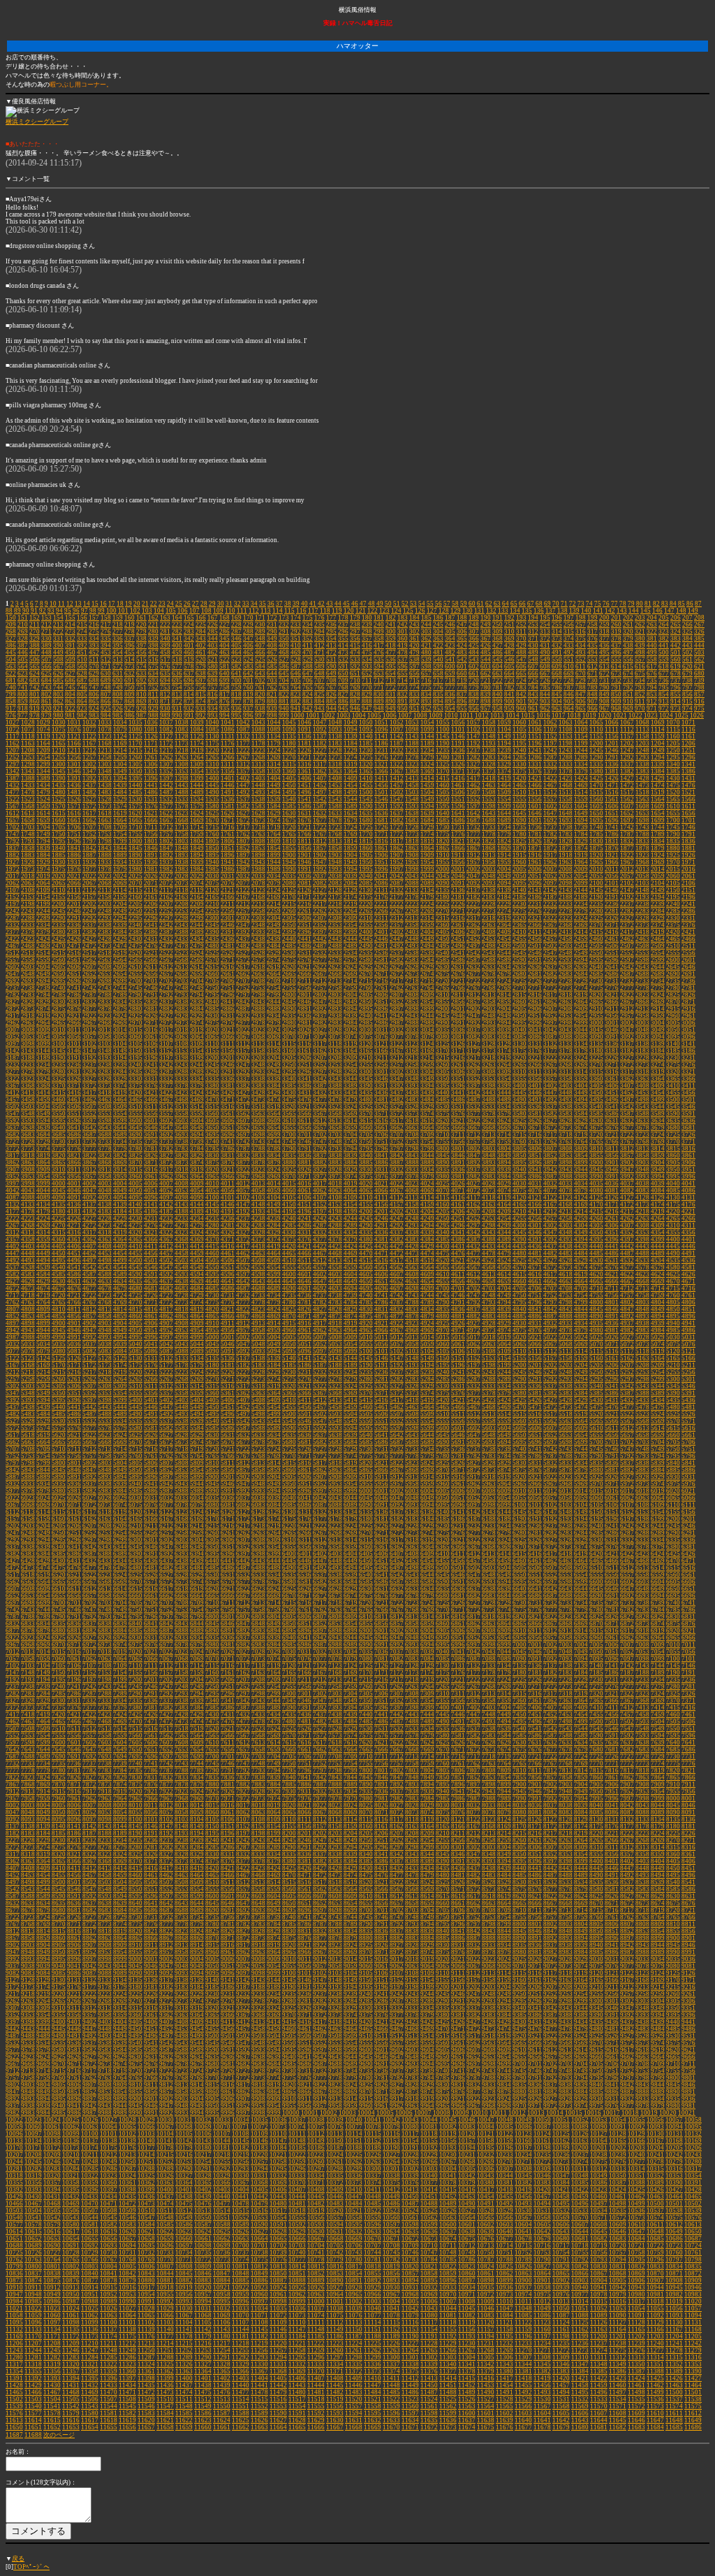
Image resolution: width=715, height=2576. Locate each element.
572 (118, 667)
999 (284, 715)
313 (545, 632)
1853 (258, 848)
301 (403, 632)
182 (391, 618)
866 (106, 701)
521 (213, 660)
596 (403, 667)
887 (355, 701)
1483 (105, 792)
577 (177, 667)
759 (236, 687)
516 (153, 660)
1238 (489, 750)
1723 (335, 827)
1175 (212, 743)
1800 (135, 841)
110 (230, 611)
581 (224, 667)
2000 (443, 869)
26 (187, 604)
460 (189, 653)
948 (379, 708)
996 (248, 715)
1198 (566, 743)
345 (224, 639)
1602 (550, 806)
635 (165, 674)
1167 (89, 743)
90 (26, 611)
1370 (443, 771)
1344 (43, 771)
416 (367, 646)
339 (153, 639)
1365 (366, 771)
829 (367, 694)
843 (533, 694)
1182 (320, 743)
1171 (151, 743)
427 (497, 646)
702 (260, 681)
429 (521, 646)
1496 (304, 792)
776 (438, 687)
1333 (566, 764)
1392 (89, 778)
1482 (89, 792)
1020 (605, 715)
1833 (642, 841)
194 (533, 618)
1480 (59, 792)
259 (604, 625)
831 (391, 694)
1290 (596, 757)
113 (266, 611)
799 (11, 694)
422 (438, 646)
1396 (151, 778)
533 (355, 660)
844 (545, 694)
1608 (642, 806)
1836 (688, 841)
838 (474, 694)
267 (699, 625)
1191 (458, 743)
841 (509, 694)
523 (236, 660)
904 (557, 701)
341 (177, 639)
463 (224, 653)
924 (94, 708)
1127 (166, 736)
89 (17, 611)
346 (236, 639)
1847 (166, 848)
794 (652, 687)
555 (616, 660)
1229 (351, 750)
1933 (105, 862)
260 (616, 625)
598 (426, 667)
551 (569, 660)
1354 (197, 771)
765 (308, 687)
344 (213, 639)
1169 (120, 743)
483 (462, 653)
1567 (13, 806)
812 (165, 694)
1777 (473, 834)
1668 (182, 820)
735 (652, 681)
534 (367, 660)
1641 (458, 813)
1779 (504, 834)
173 (284, 618)
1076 (74, 729)
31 (229, 604)
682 (23, 681)
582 (236, 667)
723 (509, 681)
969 (628, 708)
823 (296, 694)
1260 (135, 757)
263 (652, 625)
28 (204, 604)
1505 (443, 792)
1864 (427, 848)
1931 (74, 862)
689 (106, 681)
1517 (627, 792)
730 (592, 681)
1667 (166, 820)
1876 (612, 848)
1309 (197, 764)
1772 (397, 834)
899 (497, 701)
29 (212, 604)
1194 (504, 743)
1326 (458, 764)
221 (153, 625)
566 (46, 667)
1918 (566, 855)
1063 (566, 722)
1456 (381, 785)
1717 (243, 827)
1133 (258, 736)
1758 (182, 834)
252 (521, 625)
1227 (320, 750)
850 (616, 694)
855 (676, 694)
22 (154, 604)
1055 (443, 722)
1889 (120, 855)
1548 (412, 799)
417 (379, 646)
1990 (289, 869)
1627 (243, 813)
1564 (658, 799)
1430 (673, 778)
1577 (166, 806)
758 (224, 687)
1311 (228, 764)
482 (450, 653)
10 (53, 604)
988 (153, 715)
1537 (243, 799)
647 (308, 674)
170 (248, 618)
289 (260, 632)
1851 (228, 848)
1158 (642, 736)
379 (628, 639)
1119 (43, 736)
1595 (443, 806)
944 (331, 708)
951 (414, 708)
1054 (427, 722)
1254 (43, 757)
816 (213, 694)
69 (547, 604)
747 (94, 687)
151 (23, 618)
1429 (658, 778)
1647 (550, 813)
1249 (658, 750)
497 (628, 653)
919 (35, 708)
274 (82, 632)
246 (450, 625)
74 (589, 604)
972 (664, 708)
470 (308, 653)
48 (371, 604)
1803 (182, 841)
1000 (297, 715)
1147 (473, 736)
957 (486, 708)
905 (569, 701)
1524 (43, 799)
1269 (274, 757)
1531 (151, 799)
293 (308, 632)
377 (604, 639)
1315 (289, 764)
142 (610, 611)
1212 (89, 750)
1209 (43, 750)
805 (82, 694)
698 (213, 681)
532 (343, 660)
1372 (473, 771)
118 (325, 611)
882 (296, 701)
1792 (13, 841)
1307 (166, 764)
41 (313, 604)
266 (687, 625)
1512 (550, 792)
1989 (274, 869)
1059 (504, 722)
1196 (535, 743)
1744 (658, 827)
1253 (28, 757)
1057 (473, 722)
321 (640, 632)
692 (141, 681)
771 (379, 687)
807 (106, 694)
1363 (335, 771)
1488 (182, 792)
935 (224, 708)
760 (248, 687)
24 (170, 604)
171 (260, 618)
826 (331, 694)
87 (698, 604)
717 (438, 681)
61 (480, 604)
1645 (519, 813)
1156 (612, 736)
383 (676, 639)
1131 (228, 736)
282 (177, 632)
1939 (197, 862)
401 (189, 646)
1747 (13, 834)
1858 (335, 848)
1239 (504, 750)
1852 (243, 848)
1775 (443, 834)
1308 (182, 764)
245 (438, 625)
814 (189, 694)
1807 (243, 841)
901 (521, 701)
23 (162, 604)
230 (260, 625)
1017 (559, 715)
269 (23, 632)
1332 (550, 764)
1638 (412, 813)
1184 (351, 743)
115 (289, 611)
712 (379, 681)
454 (118, 653)
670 (581, 674)
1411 (381, 778)
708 (331, 681)
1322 (397, 764)
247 (462, 625)
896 (462, 701)
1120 (59, 736)
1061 (535, 722)
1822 (473, 841)
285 (213, 632)
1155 (596, 736)
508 (58, 660)
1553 (489, 799)
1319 (351, 764)
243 (414, 625)
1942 (243, 862)
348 (260, 639)
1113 (642, 729)
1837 (13, 848)
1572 (89, 806)
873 (189, 701)
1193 (489, 743)
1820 (443, 841)
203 (640, 618)
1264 (197, 757)
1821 (458, 841)
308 (486, 632)
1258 (105, 757)
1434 (43, 785)
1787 (627, 834)
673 (616, 674)
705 (296, 681)
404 (224, 646)
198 (581, 618)
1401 (228, 778)
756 (201, 687)
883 (308, 701)
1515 (596, 792)
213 (58, 625)
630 (106, 674)
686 (70, 681)
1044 (274, 722)
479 (414, 653)
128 (444, 611)
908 (604, 701)
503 (699, 653)
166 (201, 618)
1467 (550, 785)
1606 (612, 806)
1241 (535, 750)
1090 (289, 729)
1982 (166, 869)
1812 (320, 841)
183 (403, 618)
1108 (566, 729)
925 (106, 708)
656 (414, 674)
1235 (443, 750)
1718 (258, 827)
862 (58, 701)
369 (509, 639)
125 (408, 611)
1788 (642, 834)
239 (367, 625)
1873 (566, 848)
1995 (366, 869)
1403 (258, 778)
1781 (535, 834)
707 (319, 681)
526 (272, 660)
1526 (74, 799)
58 (455, 604)
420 (414, 646)
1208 (28, 750)
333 (82, 639)
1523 (28, 799)
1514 (581, 792)
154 (58, 618)
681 (11, 681)
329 (35, 639)
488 (521, 653)
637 (189, 674)
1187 (397, 743)
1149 (504, 736)
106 (183, 611)
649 (331, 674)
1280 (443, 757)
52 (405, 604)
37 (279, 604)
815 (201, 694)
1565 (673, 799)
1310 (212, 764)
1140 (366, 736)
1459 (427, 785)
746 (82, 687)
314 (557, 632)
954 (450, 708)
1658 (28, 820)
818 (236, 694)
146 (657, 611)
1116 (688, 729)
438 (628, 646)
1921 (612, 855)
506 (35, 660)
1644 (504, 813)
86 (690, 604)
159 (118, 618)
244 (426, 625)
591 (343, 667)
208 (699, 618)
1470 (596, 785)
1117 (13, 736)
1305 (135, 764)
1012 (482, 715)
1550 (443, 799)
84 (673, 604)
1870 (519, 848)
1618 (105, 813)
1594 (427, 806)
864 (82, 701)
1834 (658, 841)
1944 (274, 862)
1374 (504, 771)
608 (545, 667)
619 (676, 667)
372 (545, 639)
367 (486, 639)
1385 (673, 771)
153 (46, 618)
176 (319, 618)
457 (153, 653)
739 (699, 681)
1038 (182, 722)
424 (462, 646)
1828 (566, 841)
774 (414, 687)
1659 (43, 820)
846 (569, 694)
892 (414, 701)
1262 (166, 757)
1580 (212, 806)
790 (604, 687)
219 (130, 625)
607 (533, 667)
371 (533, 639)
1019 (589, 715)
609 (557, 667)
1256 (74, 757)
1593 (412, 806)
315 (569, 632)
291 (284, 632)
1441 (151, 785)
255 (557, 625)
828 (355, 694)
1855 (289, 848)
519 (189, 660)
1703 (28, 827)
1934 (120, 862)
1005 (374, 715)
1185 (366, 743)
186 (438, 618)
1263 (182, 757)
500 (664, 653)
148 (681, 611)
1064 (581, 722)
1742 (627, 827)
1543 (335, 799)
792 (628, 687)
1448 (258, 785)
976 (11, 715)
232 (284, 625)
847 (581, 694)
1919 (581, 855)
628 (82, 674)
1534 (197, 799)
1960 (519, 862)
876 (224, 701)
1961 (535, 862)
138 (562, 611)
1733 (489, 827)
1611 (688, 806)
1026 (697, 715)
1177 (243, 743)
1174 (197, 743)
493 (581, 653)
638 (201, 674)
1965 (596, 862)
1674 (274, 820)
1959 (504, 862)
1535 (212, 799)
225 (201, 625)
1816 (381, 841)
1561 (612, 799)
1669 (197, 820)
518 (177, 660)
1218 (182, 750)
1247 (627, 750)
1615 (59, 813)
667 (545, 674)
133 (503, 611)
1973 (28, 869)
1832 (627, 841)
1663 (105, 820)
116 (301, 611)
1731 (458, 827)
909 (616, 701)
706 (308, 681)
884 (319, 701)
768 (343, 687)
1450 (289, 785)
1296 (688, 757)
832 (403, 694)
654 (391, 674)
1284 (504, 757)
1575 (135, 806)
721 (486, 681)
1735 (519, 827)
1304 (120, 764)
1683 (412, 820)
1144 (427, 736)
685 (58, 681)
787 (569, 687)
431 (545, 646)
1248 (642, 750)
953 (438, 708)
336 (118, 639)
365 (462, 639)
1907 (397, 855)
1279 (427, 757)
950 (403, 708)
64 (506, 604)
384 (687, 639)
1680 (366, 820)
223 (177, 625)
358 (379, 639)
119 (337, 611)
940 (284, 708)
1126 (151, 736)
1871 (535, 848)
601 (462, 667)
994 (224, 715)
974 (687, 708)
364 (450, 639)
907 (592, 701)
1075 (59, 729)
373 (557, 639)
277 (118, 632)
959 (509, 708)
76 (606, 604)
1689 (504, 820)
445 (11, 653)
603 (486, 667)
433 (569, 646)
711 (367, 681)
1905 (366, 855)
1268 (258, 757)
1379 (581, 771)
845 (557, 694)
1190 (443, 743)
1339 (658, 764)
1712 (166, 827)
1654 (658, 813)
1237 (473, 750)
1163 (28, 743)
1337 (627, 764)
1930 (59, 862)
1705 (59, 827)
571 (106, 667)
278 (130, 632)
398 (153, 646)
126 (420, 611)
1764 (274, 834)
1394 (120, 778)
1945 (289, 862)
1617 (89, 813)
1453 (335, 785)
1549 (427, 799)
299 (379, 632)
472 (331, 653)
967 (604, 708)
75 (598, 604)
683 (35, 681)
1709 (120, 827)
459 (177, 653)
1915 (519, 855)
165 (189, 618)
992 (201, 715)
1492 (243, 792)
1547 (397, 799)
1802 (166, 841)
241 (391, 625)
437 (616, 646)
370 (521, 639)
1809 (274, 841)
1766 (304, 834)
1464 (504, 785)
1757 (166, 834)
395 (118, 646)
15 (95, 604)
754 (177, 687)
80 (640, 604)
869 (141, 701)
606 (521, 667)
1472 (627, 785)
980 (58, 715)
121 (361, 611)
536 (391, 660)
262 (640, 625)
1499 (351, 792)
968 (616, 708)
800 (23, 694)
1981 (151, 869)
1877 (627, 848)
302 (414, 632)
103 (147, 611)
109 (218, 611)
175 (308, 618)
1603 (566, 806)
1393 (105, 778)
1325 (443, 764)
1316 (304, 764)
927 (130, 708)
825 (319, 694)
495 (604, 653)
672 (604, 674)
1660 (59, 820)
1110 (596, 729)
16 (103, 604)
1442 (166, 785)
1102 (473, 729)
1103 (489, 729)
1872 (550, 848)
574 (141, 667)
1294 (658, 757)
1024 (666, 715)
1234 (427, 750)
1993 (335, 869)
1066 (612, 722)
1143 (412, 736)
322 (652, 632)
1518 (642, 792)
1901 (304, 855)
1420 (519, 778)
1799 (120, 841)
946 (355, 708)
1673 (258, 820)
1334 (581, 764)
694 (165, 681)
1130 (212, 736)
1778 (489, 834)
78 (623, 604)
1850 (212, 848)
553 (592, 660)
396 (130, 646)
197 (569, 618)
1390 (59, 778)
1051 (381, 722)
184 (414, 618)
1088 (258, 729)
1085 (212, 729)
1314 (274, 764)
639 (213, 674)
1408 (335, 778)
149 (693, 611)
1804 (197, 841)
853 (652, 694)
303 (426, 632)
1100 (443, 729)
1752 (89, 834)
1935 (135, 862)
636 (177, 674)
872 (177, 701)
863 (70, 701)
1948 (335, 862)
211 (35, 625)
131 (479, 611)
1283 (489, 757)
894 (438, 701)
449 (58, 653)
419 (403, 646)
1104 (504, 729)
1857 (320, 848)
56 (438, 604)
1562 (627, 799)
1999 (427, 869)
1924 (658, 855)
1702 (13, 827)
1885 (59, 855)
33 (246, 604)
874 (201, 701)
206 (676, 618)
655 (403, 674)
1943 (258, 862)
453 (106, 653)
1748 (28, 834)
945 (343, 708)
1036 (151, 722)
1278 (412, 757)
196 (557, 618)
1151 (535, 736)
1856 (304, 848)
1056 (458, 722)
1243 (566, 750)
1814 (351, 841)
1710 (135, 827)
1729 (427, 827)
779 (474, 687)
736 (664, 681)
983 (94, 715)
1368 (412, 771)
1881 (688, 848)
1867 (473, 848)
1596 (458, 806)
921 (58, 708)
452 (94, 653)
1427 (627, 778)
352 (308, 639)
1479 (43, 792)
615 (628, 667)
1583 (258, 806)
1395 (135, 778)
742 (35, 687)
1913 (489, 855)
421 (426, 646)
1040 (212, 722)
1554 (504, 799)
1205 (673, 743)
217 (106, 625)
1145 (443, 736)
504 (11, 660)
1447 (243, 785)
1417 (473, 778)
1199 (581, 743)
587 (296, 667)
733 (628, 681)
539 (426, 660)
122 (373, 611)
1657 (13, 820)
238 (355, 625)
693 (153, 681)
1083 (182, 729)
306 (462, 632)
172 (272, 618)
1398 (182, 778)
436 (604, 646)
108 (206, 611)
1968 (642, 862)
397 (141, 646)
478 (403, 653)
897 (474, 701)
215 (82, 625)
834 (426, 694)
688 (94, 681)
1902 (320, 855)
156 (82, 618)
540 (438, 660)
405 (236, 646)
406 (248, 646)
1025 (681, 715)
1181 (304, 743)
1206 (688, 743)
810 (141, 694)
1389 (43, 778)
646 (296, 674)
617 (652, 667)
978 (35, 715)
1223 (258, 750)
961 (533, 708)
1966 (612, 862)
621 (699, 667)
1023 (651, 715)
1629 (274, 813)
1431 (688, 778)
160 (130, 618)
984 (106, 715)
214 (70, 625)
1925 (673, 855)
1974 (43, 869)
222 (165, 625)
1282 (473, 757)
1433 (28, 785)
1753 (105, 834)
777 (450, 687)
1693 (566, 820)
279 (141, 632)
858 (11, 701)
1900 (289, 855)
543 (474, 660)
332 (70, 639)
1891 (151, 855)
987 (141, 715)
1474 (658, 785)
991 (189, 715)
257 (581, 625)
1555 (519, 799)
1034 (120, 722)
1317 (320, 764)
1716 (228, 827)
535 (379, 660)
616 (640, 667)
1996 (381, 869)
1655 (673, 813)
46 (355, 604)
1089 (274, 729)
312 (533, 632)
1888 (105, 855)
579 (201, 667)
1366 (381, 771)
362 (426, 639)
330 (46, 639)
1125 (135, 736)
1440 (135, 785)
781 (497, 687)
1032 (89, 722)
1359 (274, 771)
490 (545, 653)
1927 (13, 862)
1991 (304, 869)
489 (533, 653)
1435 (59, 785)
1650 (596, 813)
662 (486, 674)
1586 (304, 806)
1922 (627, 855)
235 (319, 625)
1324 (427, 764)
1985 (212, 869)
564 (23, 667)
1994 (351, 869)
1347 (89, 771)
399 (165, 646)
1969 (658, 862)
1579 (197, 806)
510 (82, 660)
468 (284, 653)
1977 (89, 869)
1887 (89, 855)
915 (687, 701)
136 (539, 611)
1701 (688, 820)
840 (497, 694)
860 (35, 701)
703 (272, 681)
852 (640, 694)
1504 (427, 792)
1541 (304, 799)
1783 (566, 834)
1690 (519, 820)
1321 (381, 764)
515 (141, 660)
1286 (535, 757)
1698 (642, 820)
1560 (596, 799)
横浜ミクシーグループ (37, 122)
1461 (458, 785)
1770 (366, 834)
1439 (120, 785)
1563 (642, 799)
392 (82, 646)
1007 (405, 715)
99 (101, 611)
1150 (519, 736)
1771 (381, 834)
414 (343, 646)
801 (35, 694)
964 (569, 708)
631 (118, 674)
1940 (212, 862)
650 (343, 674)
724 (521, 681)
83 (665, 604)
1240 (519, 750)
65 (514, 604)
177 (331, 618)
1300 (59, 764)
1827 (550, 841)
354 (331, 639)
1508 (489, 792)
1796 (74, 841)
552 (581, 660)
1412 (397, 778)
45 (346, 604)
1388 (28, 778)
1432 (13, 785)
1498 (335, 792)
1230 (366, 750)
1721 (304, 827)
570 (94, 667)
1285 (519, 757)
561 (687, 660)
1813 (335, 841)
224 (189, 625)
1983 (182, 869)
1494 (274, 792)
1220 (212, 750)
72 (573, 604)
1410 (366, 778)
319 (616, 632)
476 (379, 653)
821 (272, 694)
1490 (212, 792)
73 (581, 604)
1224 (274, 750)
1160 (673, 736)
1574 (120, 806)
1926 (688, 855)
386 (11, 646)
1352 (166, 771)
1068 (642, 722)
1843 (105, 848)
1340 (673, 764)
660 (462, 674)
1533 (182, 799)
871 (165, 701)
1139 (351, 736)
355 (343, 639)
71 (564, 604)
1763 (258, 834)
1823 (489, 841)
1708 (105, 827)
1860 (366, 848)
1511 (535, 792)
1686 (458, 820)
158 (106, 618)
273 (70, 632)
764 (296, 687)
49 (380, 604)
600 (450, 667)
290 (272, 632)
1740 (596, 827)
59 (464, 604)
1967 (627, 862)
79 (631, 604)
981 (70, 715)
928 (141, 708)
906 (581, 701)
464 (236, 653)
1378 (566, 771)
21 (145, 604)
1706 (74, 827)
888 (367, 701)
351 (296, 639)
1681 (381, 820)
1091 (304, 729)
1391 (74, 778)
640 (224, 674)
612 (592, 667)
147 (669, 611)
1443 (182, 785)
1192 (473, 743)
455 (130, 653)
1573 (105, 806)
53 (413, 604)
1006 (390, 715)
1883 (28, 855)
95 (68, 611)
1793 (28, 841)
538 (414, 660)
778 (462, 687)
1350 (135, 771)
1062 (550, 722)
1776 (458, 834)
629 (94, 674)
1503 (412, 792)
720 (474, 681)
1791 (688, 834)
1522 (13, 799)
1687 (473, 820)
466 (260, 653)
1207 (13, 750)
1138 (335, 736)
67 (531, 604)
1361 (304, 771)
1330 (519, 764)
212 (46, 625)
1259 (120, 757)
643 (260, 674)
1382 (627, 771)
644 (272, 674)
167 (213, 618)
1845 (135, 848)
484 (474, 653)
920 (46, 708)
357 (367, 639)
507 (46, 660)
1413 (412, 778)
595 (391, 667)
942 (308, 708)
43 (330, 604)
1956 (458, 862)
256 (569, 625)
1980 (135, 869)
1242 (550, 750)
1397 (166, 778)
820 (260, 694)
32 (237, 604)
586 (284, 667)
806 (94, 694)
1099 (427, 729)
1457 (397, 785)
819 (248, 694)
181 (379, 618)
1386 (688, 771)
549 (545, 660)
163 (165, 618)
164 (177, 618)
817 (224, 694)
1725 (366, 827)
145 (646, 611)
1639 (427, 813)
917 (11, 708)
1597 (473, 806)
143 (622, 611)
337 (130, 639)
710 (355, 681)
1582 (243, 806)
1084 (197, 729)
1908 (412, 855)
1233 (412, 750)
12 (70, 604)
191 (497, 618)
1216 (151, 750)
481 (438, 653)
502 (687, 653)
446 (23, 653)
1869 (504, 848)
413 (331, 646)
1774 (427, 834)
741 (23, 687)
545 (497, 660)
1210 (59, 750)
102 (135, 611)
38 (288, 604)
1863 (412, 848)
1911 (458, 855)
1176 (228, 743)
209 (11, 625)
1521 (688, 792)
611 (581, 667)
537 (403, 660)
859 (23, 701)
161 (141, 618)
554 (604, 660)
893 (426, 701)
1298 (28, 764)
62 (489, 604)
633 (141, 674)
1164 (43, 743)
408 (272, 646)
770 (367, 687)
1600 (519, 806)
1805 (212, 841)
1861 (381, 848)
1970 (673, 862)
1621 (151, 813)
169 (236, 618)
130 (467, 611)
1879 (658, 848)
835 (438, 694)
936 (236, 708)
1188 (412, 743)
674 (628, 674)
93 (51, 611)
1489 (197, 792)
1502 (397, 792)
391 (70, 646)
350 (284, 639)
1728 (412, 827)
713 (391, 681)
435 (592, 646)
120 (349, 611)
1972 (13, 869)
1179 (274, 743)
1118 (28, 736)
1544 (351, 799)
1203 (642, 743)
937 (248, 708)
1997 (397, 869)
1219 (197, 750)
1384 (658, 771)
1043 (258, 722)
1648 (566, 813)
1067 (627, 722)
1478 (28, 792)
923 (82, 708)
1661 (74, 820)
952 (426, 708)
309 (497, 632)
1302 (89, 764)
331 (58, 639)
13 (78, 604)
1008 (420, 715)
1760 (212, 834)
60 (472, 604)
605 (509, 667)
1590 (366, 806)
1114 (658, 729)
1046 (304, 722)
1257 (89, 757)
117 (313, 611)
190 (486, 618)
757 (213, 687)
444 (699, 646)
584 (260, 667)
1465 (519, 785)
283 (189, 632)
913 (664, 701)
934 (213, 708)
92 (43, 611)
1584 (274, 806)
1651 (612, 813)
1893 (182, 855)
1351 (151, 771)
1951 (381, 862)
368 (497, 639)
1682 (397, 820)
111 (242, 611)
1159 (658, 736)
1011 (466, 715)
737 (676, 681)
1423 (566, 778)
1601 (535, 806)
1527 (89, 799)
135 (527, 611)
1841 (74, 848)
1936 (151, 862)
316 (581, 632)
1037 (166, 722)
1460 (443, 785)
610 (569, 667)
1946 (304, 862)
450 (70, 653)
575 (153, 667)
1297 (13, 764)
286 (224, 632)
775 (426, 687)
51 (397, 604)
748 (106, 687)
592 (355, 667)
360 (403, 639)
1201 (612, 743)
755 (189, 687)
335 (106, 639)
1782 (550, 834)
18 (120, 604)
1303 (105, 764)
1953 (412, 862)
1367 (397, 771)
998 (272, 715)
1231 (381, 750)
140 (586, 611)
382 (664, 639)
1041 (228, 722)
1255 (59, 757)
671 (592, 674)
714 (403, 681)
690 (118, 681)
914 (676, 701)
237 (343, 625)
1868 (489, 848)
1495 (289, 792)
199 (592, 618)
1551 (458, 799)
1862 (397, 848)
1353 (182, 771)
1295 (673, 757)
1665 (135, 820)
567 (58, 667)
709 (343, 681)
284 (201, 632)
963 (557, 708)
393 (94, 646)
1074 (43, 729)
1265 (212, 757)
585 (272, 667)
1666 (151, 820)
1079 (120, 729)
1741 (612, 827)
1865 (443, 848)
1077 (89, 729)
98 (93, 611)
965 (581, 708)
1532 (166, 799)
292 (296, 632)
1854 (274, 848)
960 (521, 708)
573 (130, 667)
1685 (443, 820)
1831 (612, 841)
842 (521, 694)
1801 (151, 841)
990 (177, 715)
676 (652, 674)
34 (254, 604)
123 (384, 611)
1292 (627, 757)
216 (94, 625)
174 (296, 618)
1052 (397, 722)
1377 (550, 771)
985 (118, 715)
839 (486, 694)
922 (70, 708)
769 (355, 687)
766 (319, 687)
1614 (43, 813)
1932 (89, 862)
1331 (535, 764)
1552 (473, 799)
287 (236, 632)
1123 (105, 736)
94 (59, 611)
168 (224, 618)
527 (284, 660)
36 (271, 604)
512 (106, 660)
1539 (274, 799)
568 (70, 667)
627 (70, 674)
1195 (519, 743)
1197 (550, 743)
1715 (212, 827)
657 (426, 674)
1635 (366, 813)
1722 (320, 827)
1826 (535, 841)
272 (58, 632)
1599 (504, 806)
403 (213, 646)
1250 (673, 750)
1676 (304, 820)
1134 (274, 736)
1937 (166, 862)
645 (284, 674)
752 (153, 687)
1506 (458, 792)
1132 (243, 736)
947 (367, 708)
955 (462, 708)
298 (367, 632)
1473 (642, 785)
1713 (182, 827)
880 (272, 701)
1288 (566, 757)
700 (236, 681)
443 (687, 646)
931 (177, 708)
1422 (550, 778)
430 (533, 646)
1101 (458, 729)
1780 (519, 834)
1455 (366, 785)
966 (592, 708)
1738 (566, 827)
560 (676, 660)
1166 (74, 743)
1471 (612, 785)
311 (521, 632)
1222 (243, 750)
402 (201, 646)
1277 (397, 757)
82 (656, 604)
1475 (673, 785)
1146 (458, 736)
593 (367, 667)
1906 (381, 855)
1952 (397, 862)
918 (23, 708)
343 (201, 639)
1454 (351, 785)
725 (533, 681)
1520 (673, 792)
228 (236, 625)
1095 (366, 729)
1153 (566, 736)
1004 (359, 715)
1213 (105, 750)
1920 (596, 855)
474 (355, 653)
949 (391, 708)
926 (118, 708)
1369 (427, 771)
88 (9, 611)
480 (426, 653)
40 (304, 604)
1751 (74, 834)
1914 (504, 855)
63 (497, 604)
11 (61, 604)
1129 (197, 736)
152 (35, 618)
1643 (489, 813)
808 (118, 694)
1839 (43, 848)
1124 (120, 736)
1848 (182, 848)
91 (34, 611)
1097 (397, 729)
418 (391, 646)
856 (687, 694)
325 (687, 632)
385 (699, 639)
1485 (135, 792)
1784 (581, 834)
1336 (612, 764)
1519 (658, 792)
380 (640, 639)
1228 (335, 750)
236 (331, 625)
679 (687, 674)
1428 (642, 778)
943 (319, 708)
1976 (74, 869)
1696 (612, 820)
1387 (13, 778)
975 (699, 708)
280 (153, 632)
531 (331, 660)
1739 (581, 827)
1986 (228, 869)
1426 (612, 778)
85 (681, 604)
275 (94, 632)
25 (179, 604)
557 (640, 660)
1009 (436, 715)
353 (319, 639)
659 (450, 674)
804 (70, 694)
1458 (412, 785)
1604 (581, 806)
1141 (381, 736)
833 (414, 694)
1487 (166, 792)
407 (260, 646)
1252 (13, 757)
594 (379, 667)
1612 (13, 813)
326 (699, 632)
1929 (43, 862)
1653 (642, 813)
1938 (182, 862)
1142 (397, 736)
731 (604, 681)
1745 (673, 827)
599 (438, 667)
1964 (581, 862)
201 (616, 618)
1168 (105, 743)
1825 (519, 841)
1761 (228, 834)
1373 (489, 771)
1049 (351, 722)
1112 (627, 729)
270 (35, 632)
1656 (688, 813)
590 (331, 667)
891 (403, 701)
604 (497, 667)
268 (11, 632)
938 (260, 708)
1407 (320, 778)
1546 (381, 799)
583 (248, 667)
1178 (258, 743)
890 (391, 701)
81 (648, 604)
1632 (320, 813)
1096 (381, 729)
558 (652, 660)
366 (474, 639)
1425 (596, 778)
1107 (550, 729)
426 (486, 646)
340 (165, 639)
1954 (427, 862)
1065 (596, 722)
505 (23, 660)
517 (165, 660)
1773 (412, 834)
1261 (151, 757)
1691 (535, 820)
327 (11, 639)
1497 (320, 792)
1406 (304, 778)
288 (248, 632)
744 (58, 687)
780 (486, 687)
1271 (304, 757)
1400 (212, 778)
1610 (673, 806)
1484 (120, 792)
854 (664, 694)
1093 (335, 729)
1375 (519, 771)
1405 (289, 778)
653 (379, 674)
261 (628, 625)
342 (189, 639)
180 (367, 618)
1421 (535, 778)
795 (664, 687)
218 (118, 625)
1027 (13, 722)
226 (213, 625)
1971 (688, 862)
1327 (473, 764)
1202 (627, 743)
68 (539, 604)
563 (11, 667)
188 (462, 618)
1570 (59, 806)
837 (462, 694)
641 (236, 674)
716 (426, 681)
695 (177, 681)
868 (130, 701)
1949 (351, 862)
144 (634, 611)
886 (343, 701)
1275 (366, 757)
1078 (105, 729)
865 (94, 701)
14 (87, 604)
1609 (658, 806)
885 (331, 701)
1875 (596, 848)
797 (687, 687)
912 (652, 701)
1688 (489, 820)
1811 (304, 841)
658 (438, 674)
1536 (228, 799)
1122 (89, 736)
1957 (473, 862)
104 (159, 611)
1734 (504, 827)
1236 (458, 750)
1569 (43, 806)
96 (76, 611)
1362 (320, 771)
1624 (197, 813)
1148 (489, 736)
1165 (59, 743)
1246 (612, 750)
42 (321, 604)
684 (46, 681)
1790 (673, 834)
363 (438, 639)
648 (319, 674)
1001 (313, 715)
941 (296, 708)
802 (46, 694)
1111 (612, 729)
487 (509, 653)
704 (284, 681)
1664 (120, 820)
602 (474, 667)
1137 (320, 736)
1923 (642, 855)
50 (388, 604)
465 (248, 653)
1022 (635, 715)
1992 (320, 869)
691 (130, 681)
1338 (642, 764)
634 (153, 674)
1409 (351, 778)
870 (153, 701)
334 (94, 639)
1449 (274, 785)
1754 (120, 834)
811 (153, 694)
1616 (74, 813)
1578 (182, 806)
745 (70, 687)
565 (35, 667)
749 (118, 687)
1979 (120, 869)
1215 (135, 750)
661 (474, 674)
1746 (688, 827)
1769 (351, 834)
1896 (228, 855)
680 (699, 674)
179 (355, 618)
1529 (120, 799)
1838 (28, 848)
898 (486, 701)
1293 (642, 757)
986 (130, 715)
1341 (688, 764)
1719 (274, 827)
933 (201, 708)
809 (130, 694)
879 (260, 701)
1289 (581, 757)
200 (604, 618)
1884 (43, 855)
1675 (289, 820)
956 (474, 708)
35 (263, 604)
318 (604, 632)
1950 (366, 862)
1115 (673, 729)
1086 (228, 729)
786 (557, 687)
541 (450, 660)
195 (545, 618)
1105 (519, 729)
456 (141, 653)
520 (201, 660)
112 (254, 611)
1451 (304, 785)
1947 (320, 862)
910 (628, 701)
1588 (335, 806)
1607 (627, 806)
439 (640, 646)
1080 (135, 729)
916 (699, 701)
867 (118, 701)
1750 (59, 834)
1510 (519, 792)
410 (296, 646)
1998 (412, 869)
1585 (289, 806)
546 (509, 660)
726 (545, 681)
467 (272, 653)
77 (614, 604)
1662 (89, 820)
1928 (28, 862)
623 (23, 674)
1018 (574, 715)
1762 (243, 834)
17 (112, 604)
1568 (28, 806)
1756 (151, 834)
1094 (351, 729)
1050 (366, 722)
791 (616, 687)
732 (616, 681)
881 (284, 701)
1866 (458, 848)
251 (509, 625)
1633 (335, 813)
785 (545, 687)
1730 (443, 827)
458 (165, 653)
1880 (673, 848)
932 (189, 708)
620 (687, 667)
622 (11, 674)
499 (652, 653)
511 (94, 660)
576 (165, 667)
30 (221, 604)
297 (355, 632)
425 (474, 646)
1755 (135, 834)
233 (296, 625)
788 (581, 687)
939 (272, 708)
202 (628, 618)
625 (46, 674)
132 (491, 611)
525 (260, 660)
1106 (535, 729)
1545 (366, 799)
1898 (258, 855)
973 (676, 708)
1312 (243, 764)
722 (497, 681)
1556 (535, 799)
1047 (320, 722)
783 (521, 687)
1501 (381, 792)
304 (438, 632)
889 (379, 701)
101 (123, 611)
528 (296, 660)
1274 (351, 757)
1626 (228, 813)
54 (422, 604)
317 (592, 632)
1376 (535, 771)
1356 (228, 771)
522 (224, 660)
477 (391, 653)
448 (46, 653)
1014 (513, 715)
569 (82, 667)
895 (450, 701)
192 (509, 618)
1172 (166, 743)
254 (545, 625)
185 (426, 618)
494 (592, 653)
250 (497, 625)
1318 (335, 764)
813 (177, 694)
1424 (581, 778)
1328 (489, 764)
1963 (566, 862)
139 (574, 611)
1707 (89, 827)
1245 (596, 750)
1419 (504, 778)
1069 (658, 722)
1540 (289, 799)
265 (676, 625)
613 (604, 667)
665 (521, 674)
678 (676, 674)
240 (379, 625)
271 (46, 632)
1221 (228, 750)
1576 (151, 806)
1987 (243, 869)
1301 (74, 764)
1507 (473, 792)
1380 (596, 771)
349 (272, 639)
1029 (43, 722)
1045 (289, 722)
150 (11, 618)
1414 (427, 778)
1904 (351, 855)
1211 (74, 750)
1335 (596, 764)
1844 (120, 848)
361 (414, 639)
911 (640, 701)
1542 (320, 799)
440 (652, 646)
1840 (59, 848)
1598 (489, 806)
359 (391, 639)
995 (236, 715)
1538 (258, 799)
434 (581, 646)
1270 (289, 757)
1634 (351, 813)
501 (676, 653)
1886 (74, 855)
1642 (473, 813)
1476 (688, 785)
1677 (320, 820)
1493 (258, 792)
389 (46, 646)
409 (284, 646)
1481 (74, 792)
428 (509, 646)
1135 (289, 736)
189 (474, 618)
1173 (182, 743)
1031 (74, 722)
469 (296, 653)
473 (343, 653)
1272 (320, 757)
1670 (212, 820)
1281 (458, 757)
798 (699, 687)
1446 (228, 785)
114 (278, 611)
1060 (519, 722)
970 (640, 708)
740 (11, 687)
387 (23, 646)
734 (640, 681)
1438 (105, 785)
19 (128, 604)
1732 (473, 827)
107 (194, 611)
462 (213, 653)
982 (82, 715)
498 (640, 653)
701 (248, 681)
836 (450, 694)
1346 (74, 771)
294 (319, 632)
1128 (182, 736)
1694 (581, 820)
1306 (151, 764)
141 (598, 611)
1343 (28, 771)
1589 (351, 806)
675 (640, 674)
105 (171, 611)
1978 (105, 869)
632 (130, 674)
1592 (397, 806)
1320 (366, 764)
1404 (274, 778)
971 (652, 708)
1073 (28, 729)
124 (396, 611)
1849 (197, 848)
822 (284, 694)
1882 (13, 855)
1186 (381, 743)
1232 (397, 750)
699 (224, 681)
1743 (642, 827)
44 (338, 604)
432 (557, 646)
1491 (228, 792)
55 (430, 604)
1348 (105, 771)
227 (224, 625)
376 (592, 639)
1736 (535, 827)
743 (46, 687)
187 (450, 618)
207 (687, 618)
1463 (489, 785)
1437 (89, 785)
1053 (412, 722)
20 (137, 604)
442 (676, 646)
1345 (59, 771)
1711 (151, 827)
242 (403, 625)
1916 (535, 855)
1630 (289, 813)
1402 (243, 778)
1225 (289, 750)
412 (319, 646)
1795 (59, 841)
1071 (688, 722)
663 (497, 674)
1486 (151, 792)
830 (379, 694)
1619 (120, 813)
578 (189, 667)
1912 (473, 855)
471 (319, 653)
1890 (135, 855)
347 (248, 639)
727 (557, 681)
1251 (688, 750)
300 (391, 632)
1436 (74, 785)
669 (569, 674)
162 (153, 618)
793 (640, 687)
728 (569, 681)
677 (664, 674)
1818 (412, 841)
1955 (443, 862)
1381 (612, 771)
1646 (535, 813)
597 (414, 667)
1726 (381, 827)
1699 (658, 820)
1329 (504, 764)
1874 (581, 848)
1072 (13, 729)
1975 (59, 869)
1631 (304, 813)
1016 (543, 715)
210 (23, 625)
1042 (243, 722)
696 (189, 681)
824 (308, 694)
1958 (489, 862)
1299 (43, 764)
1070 (673, 722)
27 (196, 604)
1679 (351, 820)
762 (272, 687)
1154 (581, 736)
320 (628, 632)
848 (592, 694)
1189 (427, 743)
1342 (13, 771)
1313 (258, 764)
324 (676, 632)
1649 (581, 813)
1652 (627, 813)
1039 (197, 722)
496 (616, 653)
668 (557, 674)
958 (497, 708)
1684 (427, 820)
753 (165, 687)
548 (533, 660)
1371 (458, 771)
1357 (243, 771)
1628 (258, 813)
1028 (28, 722)
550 (557, 660)
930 (165, 708)
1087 (243, 729)
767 (331, 687)
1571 (74, 806)
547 (521, 660)
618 (664, 667)
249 (486, 625)
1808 (258, 841)
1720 (289, 827)
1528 (105, 799)
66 (522, 604)
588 (308, 667)
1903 (335, 855)
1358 (258, 771)
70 (556, 604)
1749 (43, 834)
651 (355, 674)
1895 (212, 855)
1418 (489, 778)
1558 (566, 799)
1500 (366, 792)
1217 (166, 750)
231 (272, 625)
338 (141, 639)
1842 (89, 848)
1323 (412, 764)
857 (699, 694)
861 (46, 701)
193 (521, 618)
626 (58, 674)
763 (284, 687)
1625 (212, 813)
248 (474, 625)
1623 (182, 813)
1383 (642, 771)
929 (153, 708)
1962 (550, 862)
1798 (105, 841)
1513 (566, 792)
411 (308, 646)
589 (319, 667)
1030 (59, 722)
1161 (688, 736)
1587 (320, 806)
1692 (550, 820)
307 (474, 632)
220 (141, 625)
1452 (320, 785)
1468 (566, 785)
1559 (581, 799)
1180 (289, 743)
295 (331, 632)
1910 (443, 855)
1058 (489, 722)
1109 (581, 729)
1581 (228, 806)
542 (462, 660)
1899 (274, 855)
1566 (688, 799)
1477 (13, 792)
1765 (289, 834)
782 (509, 687)
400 (177, 646)
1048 (335, 722)
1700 (673, 820)
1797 (89, 841)
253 (533, 625)
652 (367, 674)
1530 (135, 799)
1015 (528, 715)
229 (248, 625)
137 (551, 611)
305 (450, 632)
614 (616, 667)
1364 (351, 771)
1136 (304, 736)
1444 (197, 785)
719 (462, 681)
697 (201, 681)
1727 (397, 827)
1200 (596, 743)
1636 (381, 813)
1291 (612, 757)
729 (581, 681)
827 (343, 694)
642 (248, 674)
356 (355, 639)
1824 (504, 841)
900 (509, 701)
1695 (596, 820)
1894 (197, 855)
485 (486, 653)
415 (355, 646)
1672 (243, 820)
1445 (212, 785)
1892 (166, 855)
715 (414, 681)
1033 (105, 722)
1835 (673, 841)
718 (450, 681)
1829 (581, 841)
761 (260, 687)
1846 (151, 848)
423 (450, 646)
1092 (320, 729)
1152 (550, 736)
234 (308, 625)
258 (592, 625)
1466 (535, 785)
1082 (166, 729)
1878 (642, 848)
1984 (197, 869)
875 (213, 701)
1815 (366, 841)
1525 (59, 799)
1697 (627, 820)
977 (23, 715)
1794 (43, 841)
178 (343, 618)
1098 (412, 729)
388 (35, 646)
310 (509, 632)
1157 (627, 736)
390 (58, 646)
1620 (135, 813)
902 (533, 701)
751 (141, 687)
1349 (120, 771)
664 (509, 674)
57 (447, 604)
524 (248, 660)
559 (664, 660)
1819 (427, 841)
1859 (351, 848)
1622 (166, 813)
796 (676, 687)
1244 (581, 750)
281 (165, 632)
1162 (13, 743)
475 (367, 653)
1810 (289, 841)
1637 (397, 813)
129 (456, 611)
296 (343, 632)
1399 (197, 778)
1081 (151, 729)
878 (248, 701)
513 (118, 660)
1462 (473, 785)
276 (106, 632)
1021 (620, 715)
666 (533, 674)
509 (70, 660)
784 (533, 687)
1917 (550, 855)
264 (664, 625)
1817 (397, 841)
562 (699, 660)
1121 (74, 736)
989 (165, 715)
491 (557, 653)
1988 (258, 869)
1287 (550, 757)
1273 (335, 757)
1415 (443, 778)
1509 (504, 792)
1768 (335, 834)
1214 (120, 750)
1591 (381, 806)
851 (628, 694)
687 (82, 681)
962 (545, 708)
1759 (197, 834)
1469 (581, 785)
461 (201, 653)
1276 (381, 757)
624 (35, 674)
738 (687, 681)
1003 (344, 715)
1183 (335, 743)
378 (616, 639)
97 (84, 611)
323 (664, 632)
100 (111, 611)
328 (23, 639)
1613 (28, 813)
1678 (335, 820)
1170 (135, 743)
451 (82, 653)
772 (391, 687)
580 (213, 667)
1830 (596, 841)
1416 (458, 778)
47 (363, 604)
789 (592, 687)
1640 (443, 813)
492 (569, 653)
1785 (596, 834)
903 (545, 701)
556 (628, 660)
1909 (427, 855)
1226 (304, 750)
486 (497, 653)
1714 (197, 827)
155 (70, 618)
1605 (596, 806)
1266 (228, 757)
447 (35, 653)
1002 (328, 715)
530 (319, 660)
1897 (243, 855)
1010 (451, 715)
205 (664, 618)
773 (403, 687)
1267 (243, 757)
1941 (228, 862)
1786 (612, 834)
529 (308, 660)
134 (515, 611)
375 (581, 639)
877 (236, 701)
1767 (320, 834)
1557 (550, 799)
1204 (658, 743)
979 (46, 715)
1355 (212, 771)
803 (58, 694)
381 (652, 639)
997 (260, 715)
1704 (43, 827)
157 (94, 618)
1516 (612, 792)
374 (569, 639)
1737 (550, 827)
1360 (289, 771)
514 (130, 660)
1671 (228, 820)
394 (106, 646)
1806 (228, 841)
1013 (497, 715)
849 (604, 694)
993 (213, 715)
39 (296, 604)
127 (432, 611)
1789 (658, 834)
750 (130, 687)
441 (664, 646)
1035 (135, 722)
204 (652, 618)
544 (486, 660)
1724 (351, 827)
